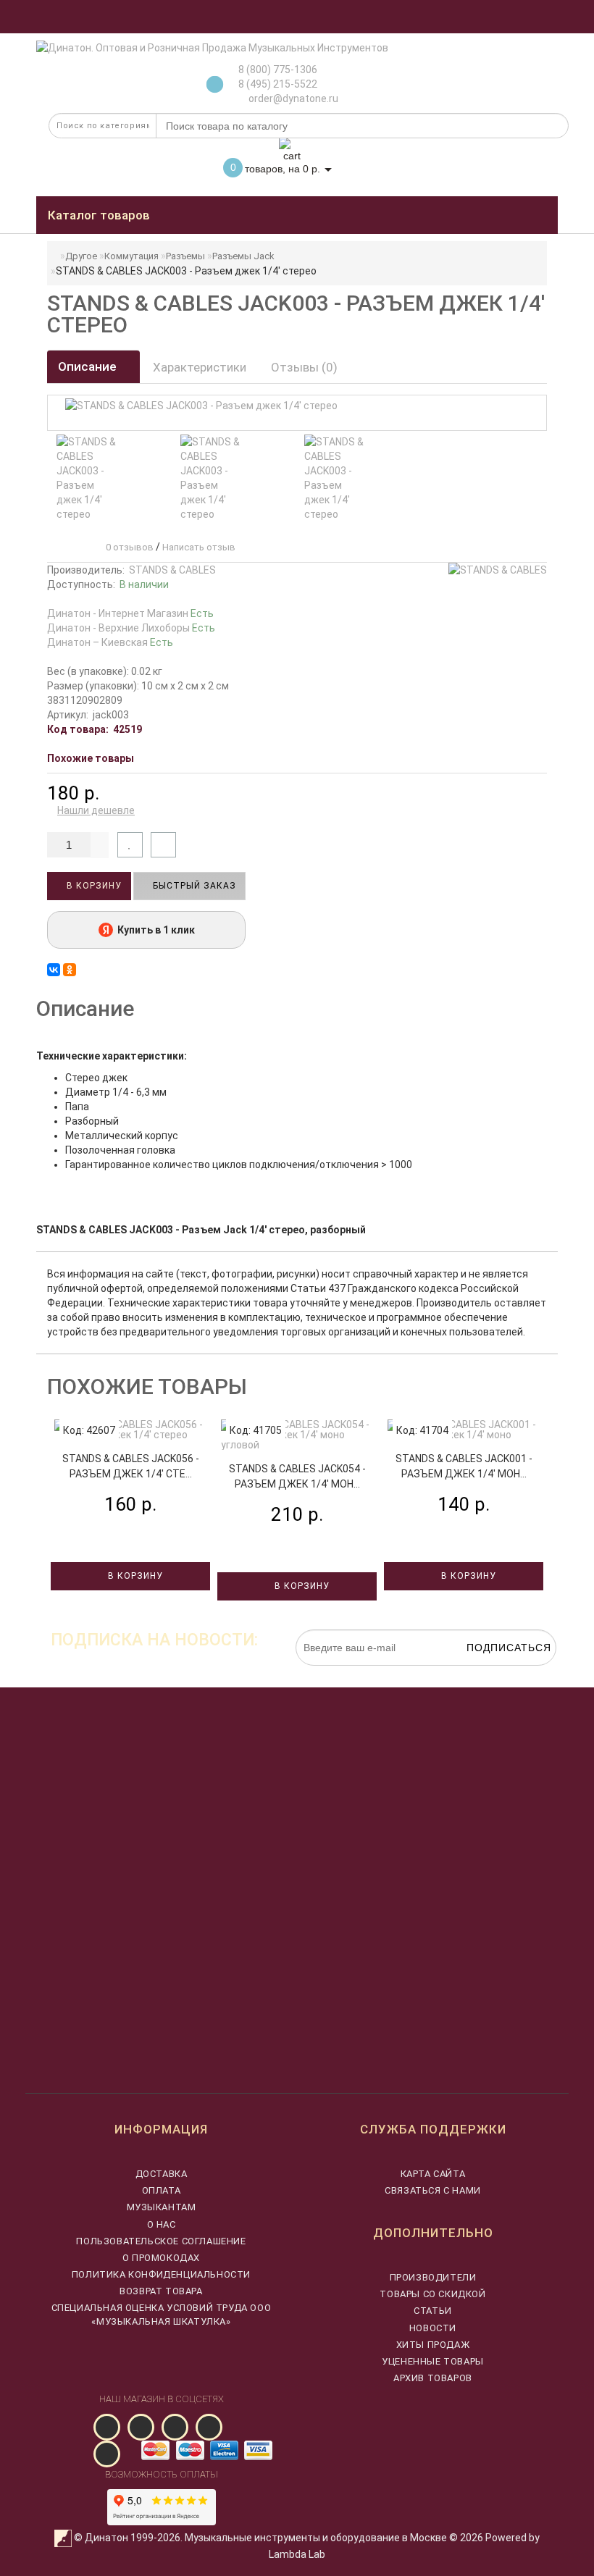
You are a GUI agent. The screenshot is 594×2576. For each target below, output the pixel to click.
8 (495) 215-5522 (278, 84)
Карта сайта (433, 2174)
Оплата (162, 2190)
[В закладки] (130, 845)
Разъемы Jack (243, 256)
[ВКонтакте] (54, 970)
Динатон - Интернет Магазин (130, 613)
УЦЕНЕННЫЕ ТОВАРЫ (433, 2361)
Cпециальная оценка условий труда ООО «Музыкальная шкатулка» (162, 2314)
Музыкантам (162, 2207)
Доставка (162, 2174)
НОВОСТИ (433, 2328)
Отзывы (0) (304, 367)
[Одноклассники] (70, 970)
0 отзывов (127, 547)
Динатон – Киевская (110, 642)
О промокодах (161, 2258)
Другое (81, 256)
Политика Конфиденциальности (161, 2274)
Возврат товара (161, 2291)
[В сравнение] (163, 845)
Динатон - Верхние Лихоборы (131, 628)
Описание (89, 366)
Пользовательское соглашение (161, 2241)
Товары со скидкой (432, 2294)
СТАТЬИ (433, 2311)
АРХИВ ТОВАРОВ (433, 2378)
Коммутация (131, 256)
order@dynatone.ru (292, 98)
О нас (162, 2224)
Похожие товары (91, 758)
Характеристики (200, 367)
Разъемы (185, 256)
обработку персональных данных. (488, 1673)
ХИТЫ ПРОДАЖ (433, 2345)
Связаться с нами (433, 2190)
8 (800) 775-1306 (278, 70)
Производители (433, 2277)
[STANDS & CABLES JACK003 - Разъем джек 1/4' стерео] (87, 478)
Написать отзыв (199, 547)
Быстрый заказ (193, 886)
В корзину (93, 886)
